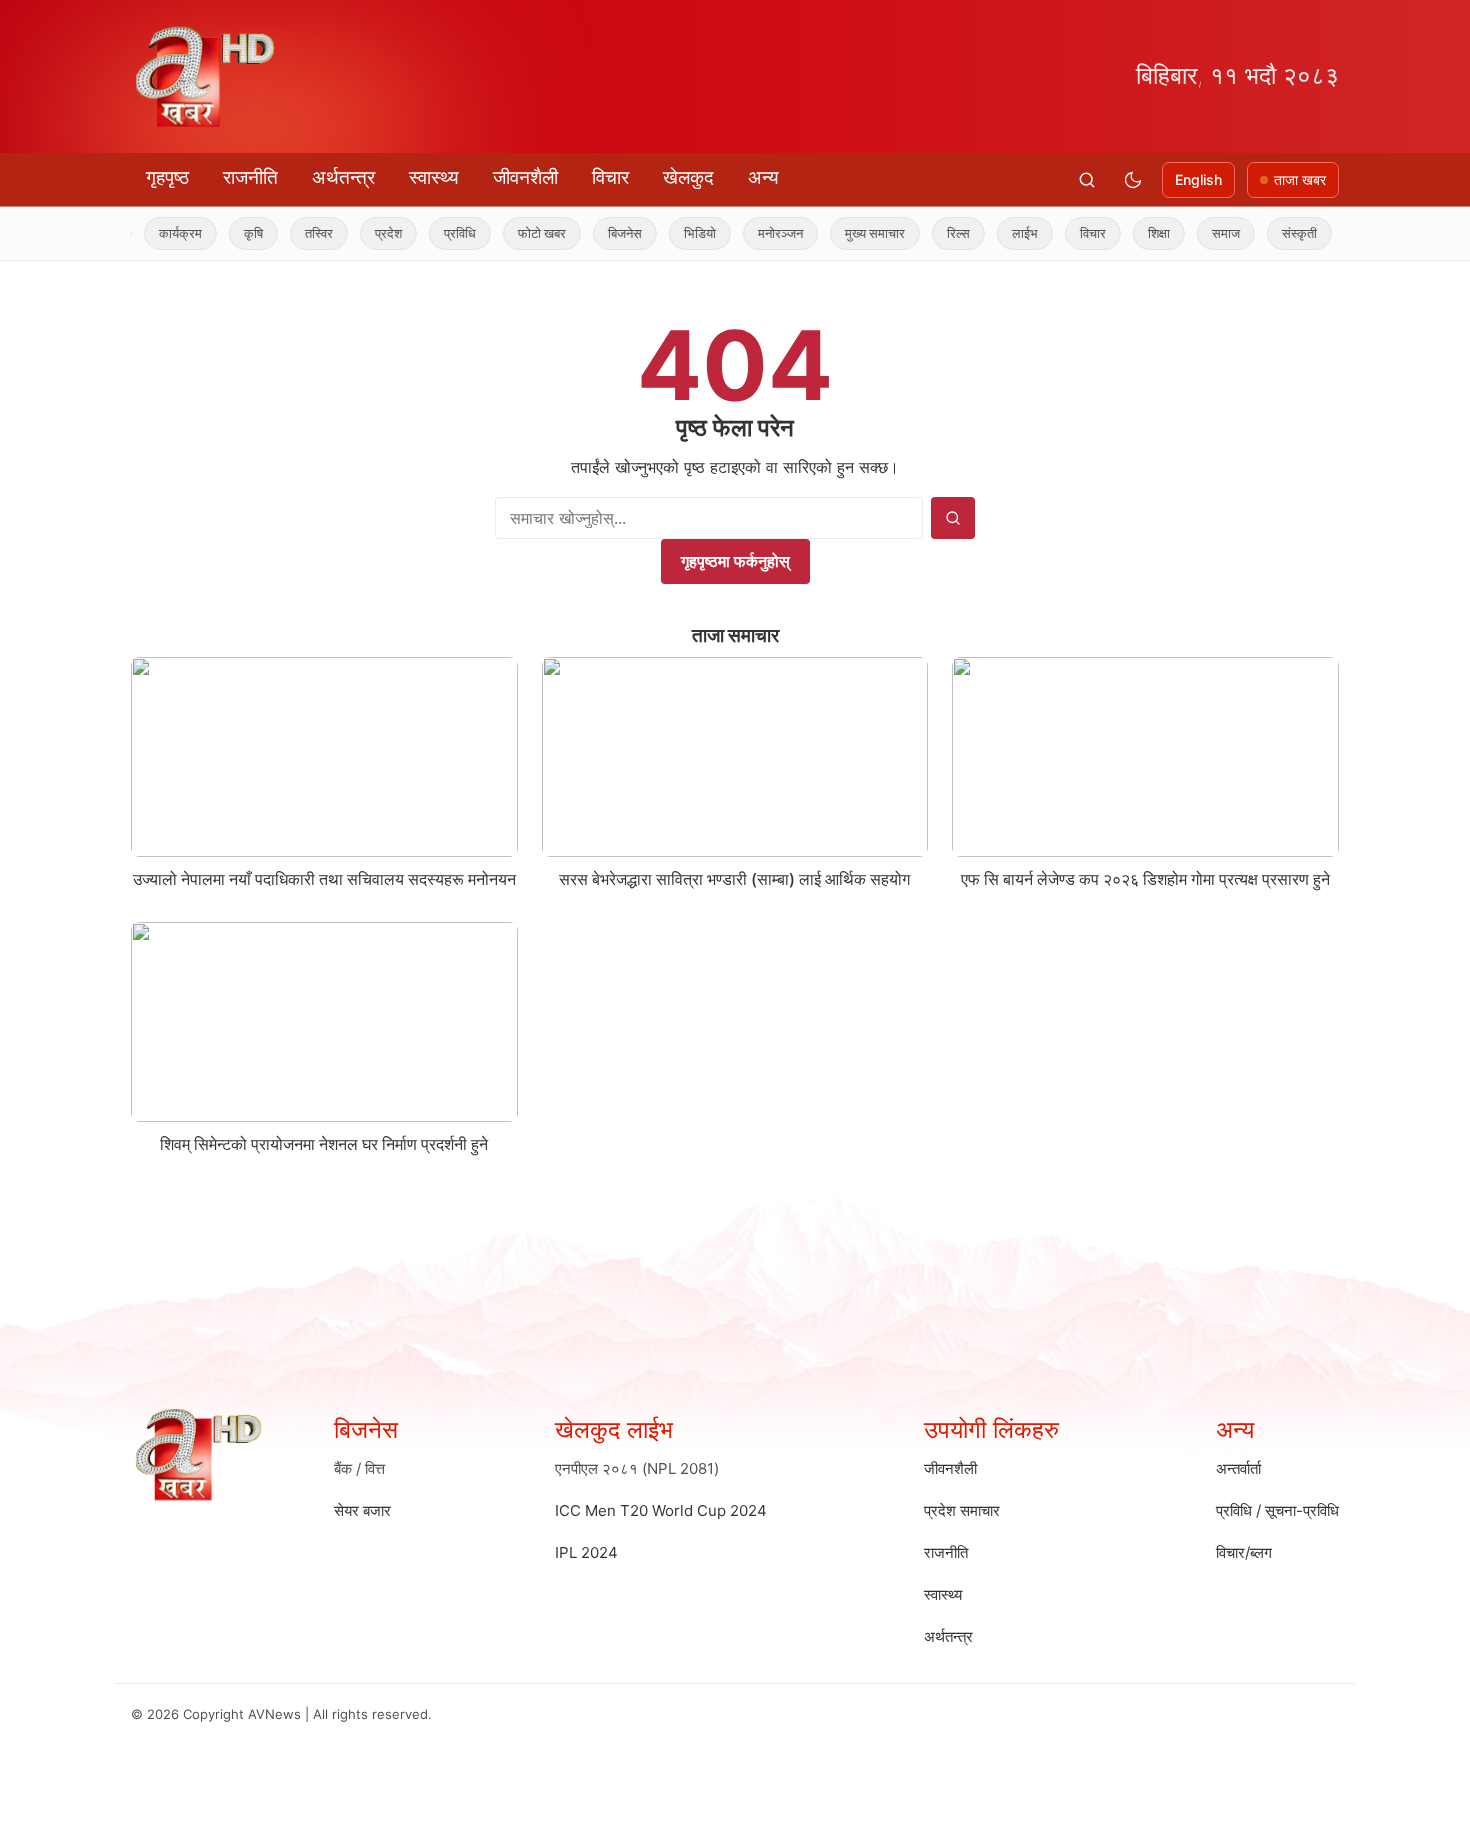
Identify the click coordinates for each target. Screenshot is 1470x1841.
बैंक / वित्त (359, 1468)
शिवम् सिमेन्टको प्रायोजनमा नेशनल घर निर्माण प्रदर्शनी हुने (324, 1144)
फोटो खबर (512, 233)
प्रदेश (358, 233)
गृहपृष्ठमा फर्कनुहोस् (735, 561)
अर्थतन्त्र (343, 177)
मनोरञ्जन (750, 233)
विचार (610, 177)
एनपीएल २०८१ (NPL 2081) (637, 1468)
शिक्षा (1129, 233)
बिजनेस (595, 233)
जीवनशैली (525, 177)
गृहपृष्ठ (167, 177)
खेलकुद (688, 177)
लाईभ (995, 233)
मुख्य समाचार (845, 233)
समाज (1196, 233)
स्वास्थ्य (434, 177)
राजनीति (250, 177)
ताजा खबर (1300, 179)
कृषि (223, 233)
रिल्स (928, 233)
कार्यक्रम (150, 233)
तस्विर (289, 233)
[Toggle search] (1087, 180)
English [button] (1198, 179)
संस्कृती (1269, 233)
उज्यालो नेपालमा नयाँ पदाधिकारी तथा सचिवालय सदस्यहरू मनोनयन (324, 879)
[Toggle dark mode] (1133, 180)
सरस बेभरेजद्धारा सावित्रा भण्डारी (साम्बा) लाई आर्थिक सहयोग (734, 879)
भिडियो (670, 233)
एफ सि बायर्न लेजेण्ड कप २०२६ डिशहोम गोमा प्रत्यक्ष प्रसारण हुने (1145, 879)
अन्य (763, 177)
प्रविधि (430, 233)
